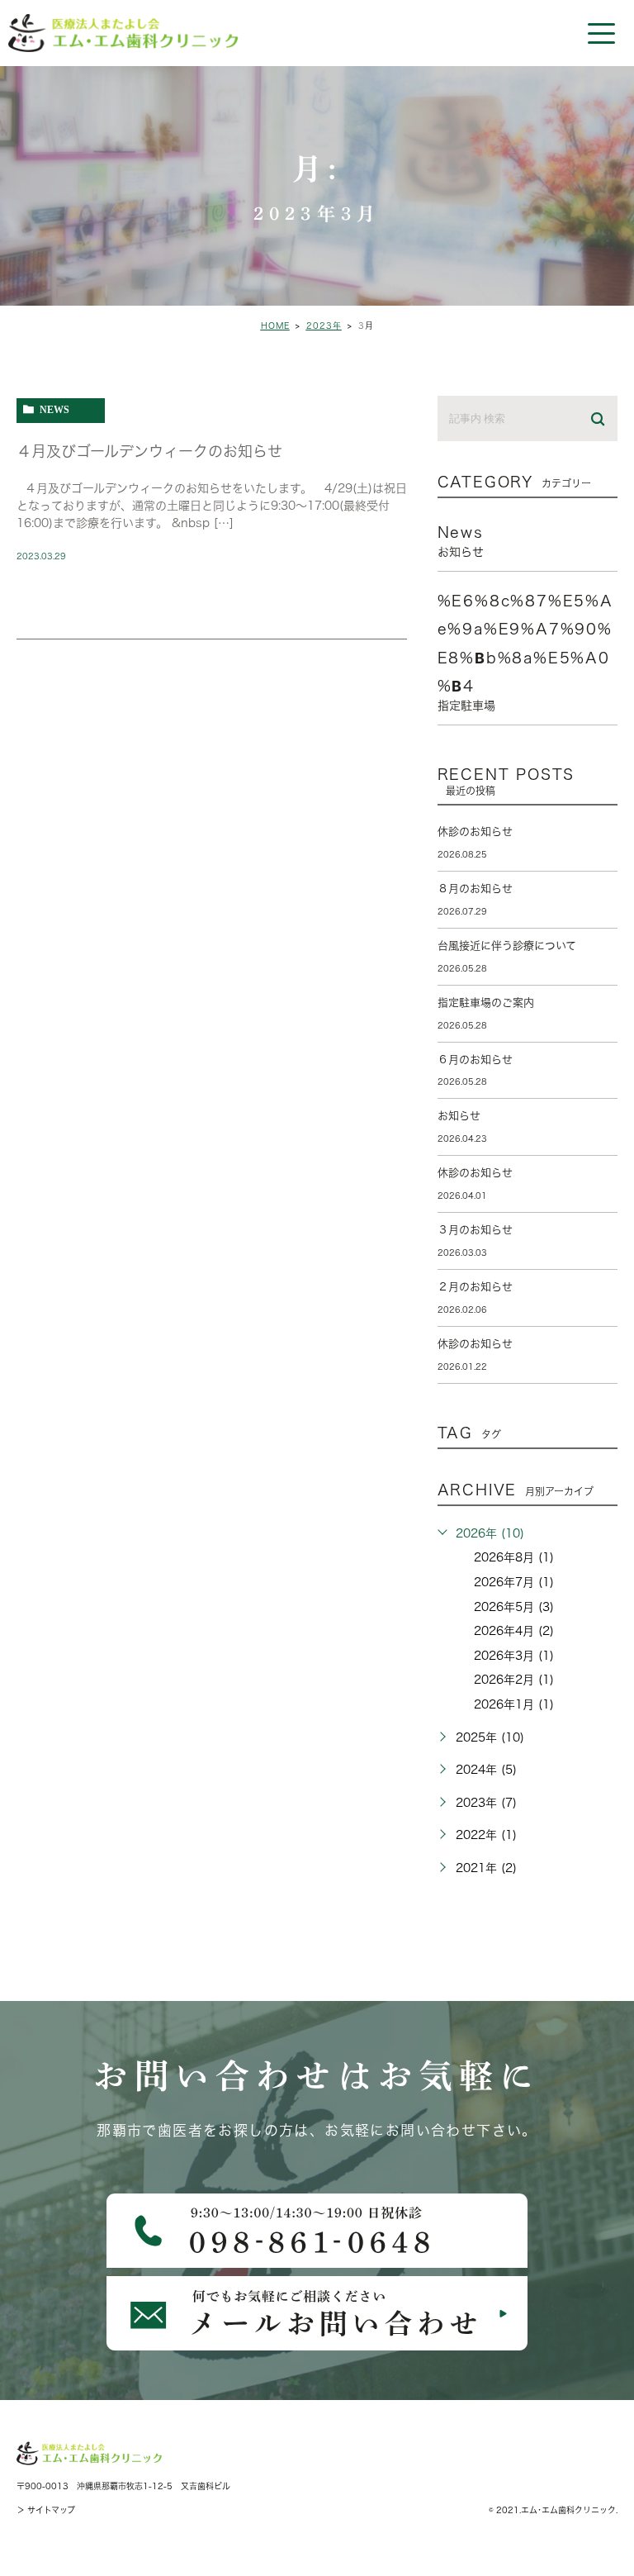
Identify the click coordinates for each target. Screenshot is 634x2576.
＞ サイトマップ (46, 2510)
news (54, 409)
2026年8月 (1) (514, 1557)
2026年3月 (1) (514, 1656)
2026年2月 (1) (514, 1680)
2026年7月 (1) (514, 1582)
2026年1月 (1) (514, 1704)
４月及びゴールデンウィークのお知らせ (149, 451)
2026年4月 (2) (514, 1631)
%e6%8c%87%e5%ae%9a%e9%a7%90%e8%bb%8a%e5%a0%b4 (525, 652)
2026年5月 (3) (514, 1607)
